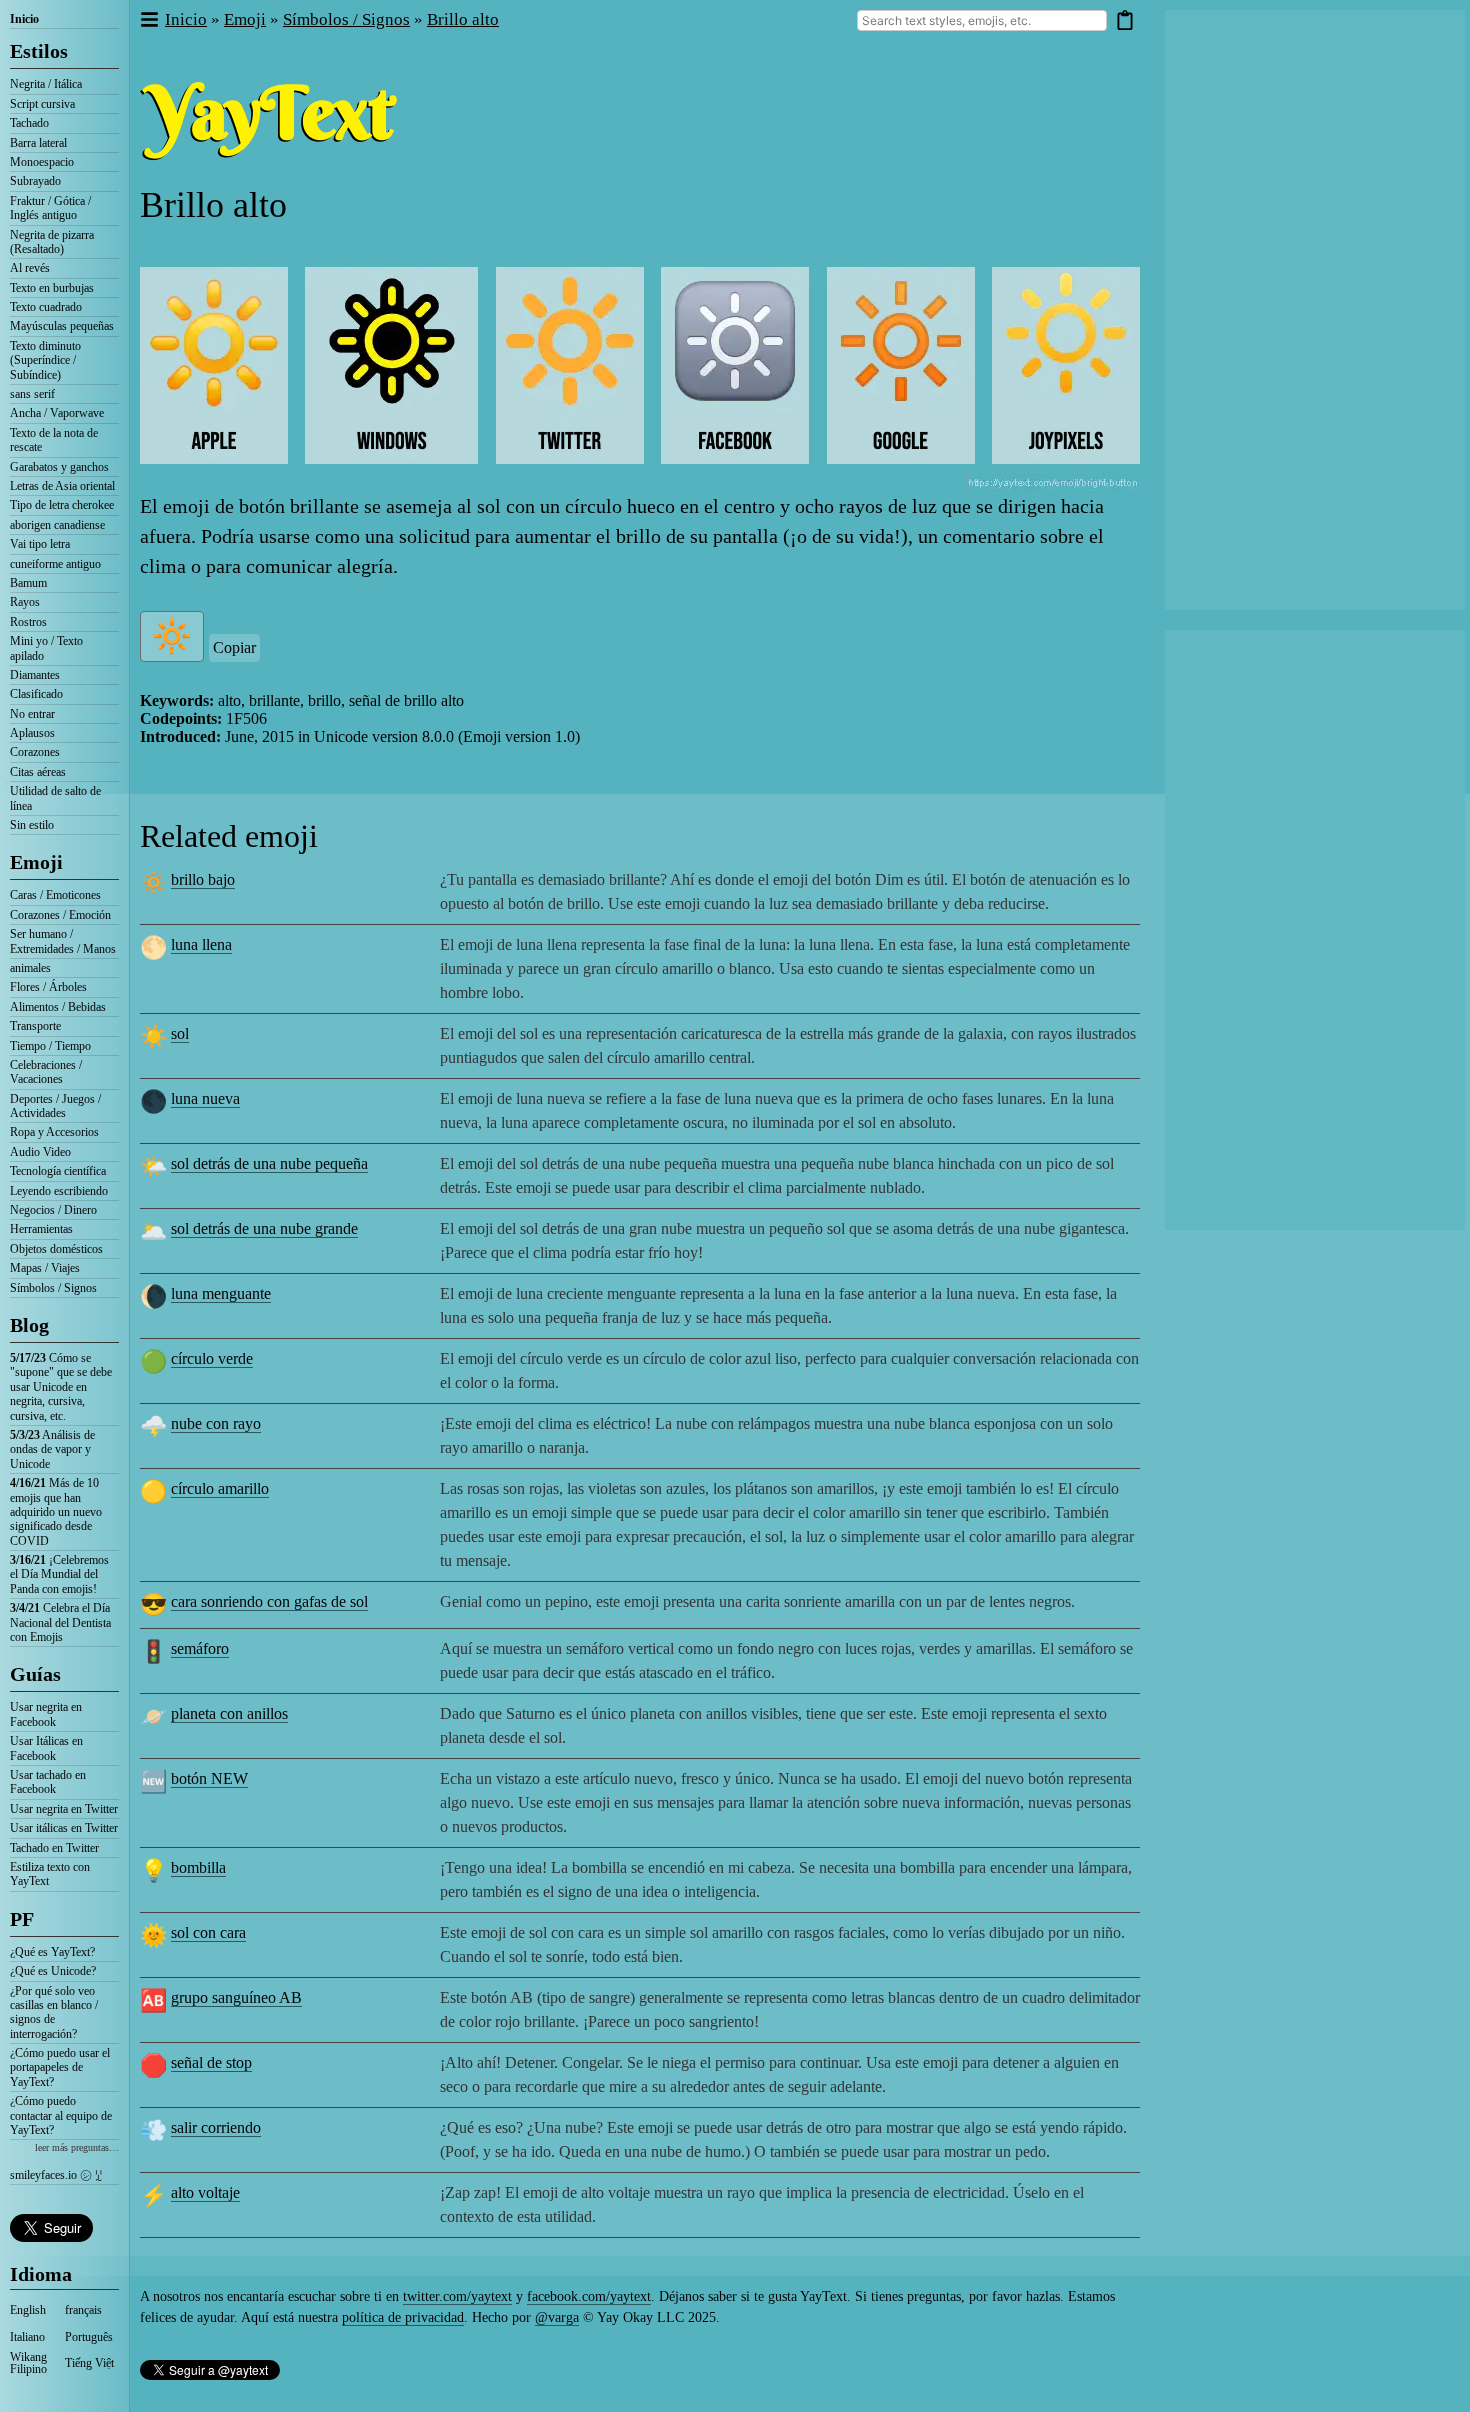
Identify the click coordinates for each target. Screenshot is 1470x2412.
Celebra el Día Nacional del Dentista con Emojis (60, 1622)
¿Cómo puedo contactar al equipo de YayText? (61, 2115)
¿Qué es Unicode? (53, 1971)
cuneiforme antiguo (55, 564)
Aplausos (32, 733)
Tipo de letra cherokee (62, 505)
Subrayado (35, 181)
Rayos (25, 602)
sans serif (32, 394)
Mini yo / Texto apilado (46, 648)
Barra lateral (38, 143)
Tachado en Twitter (54, 1848)
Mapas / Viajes (45, 1268)
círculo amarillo (220, 1488)
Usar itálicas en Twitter (64, 1828)
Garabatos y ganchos (59, 467)
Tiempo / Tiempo (50, 1046)
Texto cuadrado (46, 307)
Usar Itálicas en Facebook (46, 1748)
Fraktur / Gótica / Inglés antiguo (50, 208)
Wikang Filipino (28, 2363)
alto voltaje (205, 2192)
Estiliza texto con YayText (50, 1874)
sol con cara (208, 1932)
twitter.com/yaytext (457, 2296)
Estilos (39, 51)
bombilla (198, 1867)
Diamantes (35, 675)
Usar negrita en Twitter (64, 1809)
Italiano (27, 2337)
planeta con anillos (229, 1713)
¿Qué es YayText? (52, 1952)
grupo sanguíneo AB (236, 1997)
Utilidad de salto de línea (55, 798)
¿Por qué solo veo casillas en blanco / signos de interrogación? (54, 2012)
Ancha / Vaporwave (57, 413)
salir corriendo (216, 2127)
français (83, 2310)
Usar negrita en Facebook (46, 1714)
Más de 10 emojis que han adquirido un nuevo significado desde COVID (56, 1512)
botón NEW (209, 1778)
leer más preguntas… (77, 2147)
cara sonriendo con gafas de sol (269, 1601)
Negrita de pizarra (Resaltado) (52, 242)
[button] (148, 20)
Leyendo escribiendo (59, 1191)
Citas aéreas (38, 772)
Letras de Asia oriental (62, 486)
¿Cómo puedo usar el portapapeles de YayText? (60, 2067)
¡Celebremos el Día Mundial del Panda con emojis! (59, 1574)
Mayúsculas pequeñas (62, 326)
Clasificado (36, 694)
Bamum (28, 583)
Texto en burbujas (52, 288)
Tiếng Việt (89, 2363)
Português (89, 2337)
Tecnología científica (58, 1171)
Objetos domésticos (56, 1249)
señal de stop (211, 2062)
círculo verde (212, 1358)
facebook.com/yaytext (589, 2296)
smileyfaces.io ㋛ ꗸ (56, 2175)
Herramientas (41, 1229)
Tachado (29, 123)
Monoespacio (42, 162)
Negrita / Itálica (46, 84)
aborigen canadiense (57, 525)
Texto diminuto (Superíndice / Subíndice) (45, 360)
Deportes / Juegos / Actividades (55, 1106)
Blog (29, 1325)
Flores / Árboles (48, 987)
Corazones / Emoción (60, 915)
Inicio (24, 19)
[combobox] (982, 20)
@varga (557, 2317)
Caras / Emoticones (55, 895)
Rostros (28, 622)
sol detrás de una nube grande (264, 1228)
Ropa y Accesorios (54, 1132)
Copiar (234, 647)
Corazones (35, 752)
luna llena (201, 944)
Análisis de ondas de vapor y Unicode (52, 1449)
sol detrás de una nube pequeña (269, 1163)
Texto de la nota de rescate (54, 440)
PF (22, 1919)
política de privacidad (403, 2317)
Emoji (36, 862)
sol (180, 1033)
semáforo (200, 1648)
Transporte (35, 1026)
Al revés (30, 268)
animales (30, 968)
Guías (35, 1674)
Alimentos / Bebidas (58, 1007)
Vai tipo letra (40, 544)
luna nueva (205, 1098)
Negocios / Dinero (53, 1210)
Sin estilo (32, 825)
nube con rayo (216, 1423)
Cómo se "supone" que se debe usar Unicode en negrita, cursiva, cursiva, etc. (61, 1387)
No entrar (32, 714)
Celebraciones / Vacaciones (46, 1072)
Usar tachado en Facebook (48, 1782)
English (28, 2310)
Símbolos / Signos (53, 1288)
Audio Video (40, 1152)
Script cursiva (42, 104)
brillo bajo (203, 879)
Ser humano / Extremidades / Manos (63, 941)
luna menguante (221, 1293)
